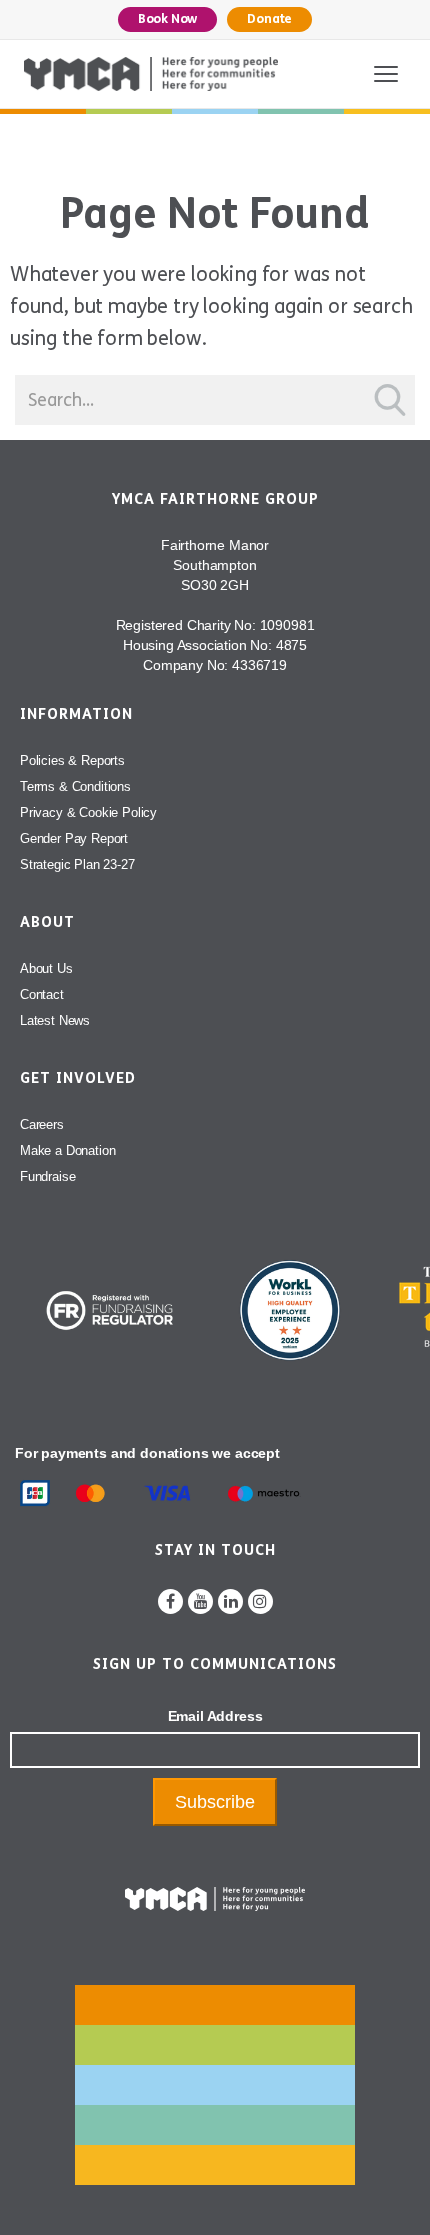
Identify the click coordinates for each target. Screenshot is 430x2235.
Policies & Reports (72, 760)
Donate (269, 19)
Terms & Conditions (75, 786)
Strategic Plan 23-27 (77, 864)
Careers (42, 1124)
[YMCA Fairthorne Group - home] (151, 74)
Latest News (55, 1020)
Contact (42, 994)
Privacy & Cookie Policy (88, 812)
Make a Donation (67, 1150)
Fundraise (47, 1176)
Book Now (168, 19)
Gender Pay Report (74, 838)
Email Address (215, 1716)
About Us (46, 968)
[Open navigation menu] (386, 74)
